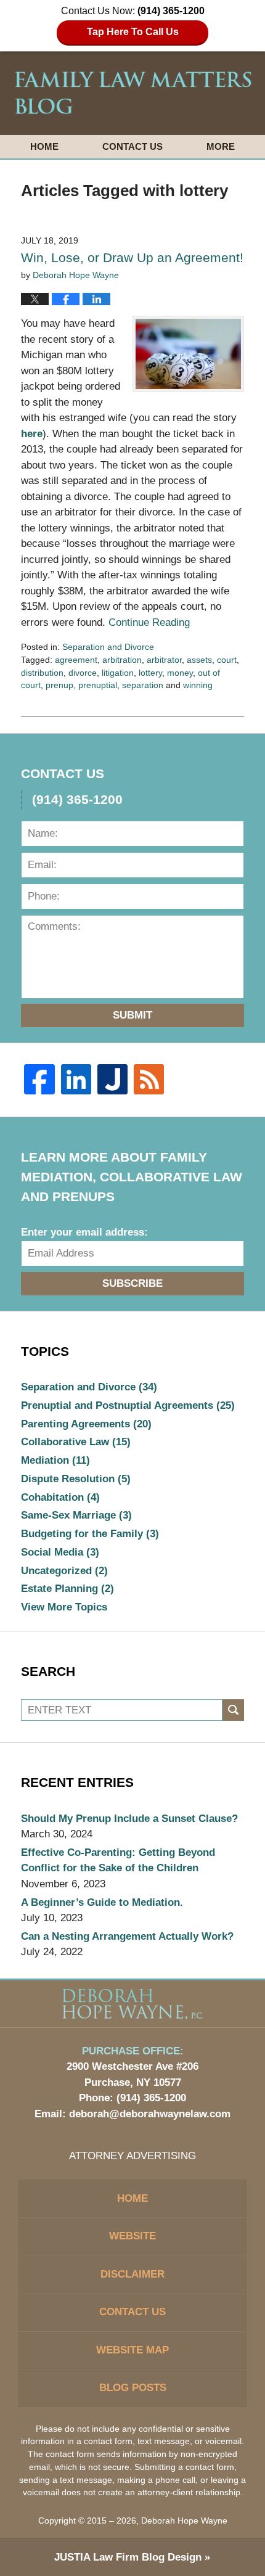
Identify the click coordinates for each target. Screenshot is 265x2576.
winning (198, 685)
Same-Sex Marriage (76, 1515)
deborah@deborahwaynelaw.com (150, 2114)
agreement (76, 660)
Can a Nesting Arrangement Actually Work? (127, 1936)
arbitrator (164, 660)
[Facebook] (39, 1079)
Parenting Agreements (86, 1424)
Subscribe (132, 1283)
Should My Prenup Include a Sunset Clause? (129, 1819)
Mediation (55, 1460)
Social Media (60, 1552)
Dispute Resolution (76, 1479)
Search (233, 1710)
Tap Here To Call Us (133, 32)
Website (132, 2236)
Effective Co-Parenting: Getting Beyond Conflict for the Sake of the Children (118, 1860)
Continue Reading (149, 622)
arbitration (122, 660)
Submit (132, 1015)
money (180, 673)
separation (143, 685)
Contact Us (132, 146)
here (32, 434)
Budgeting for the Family (90, 1534)
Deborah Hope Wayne (184, 2521)
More (221, 146)
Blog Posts (133, 2388)
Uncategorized (64, 1571)
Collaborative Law (76, 1442)
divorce (83, 673)
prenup (59, 685)
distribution (42, 673)
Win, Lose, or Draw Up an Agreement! (132, 257)
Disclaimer (132, 2274)
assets (199, 660)
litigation (118, 673)
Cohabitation (60, 1497)
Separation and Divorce (108, 647)
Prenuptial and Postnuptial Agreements (128, 1405)
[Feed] (149, 1079)
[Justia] (112, 1079)
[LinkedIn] (76, 1079)
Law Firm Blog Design (128, 2557)
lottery (150, 673)
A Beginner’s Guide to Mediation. (102, 1902)
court (227, 660)
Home (44, 146)
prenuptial (98, 685)
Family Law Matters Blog (133, 93)
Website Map (132, 2350)
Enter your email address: (84, 1232)
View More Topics (64, 1607)
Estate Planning (67, 1589)
